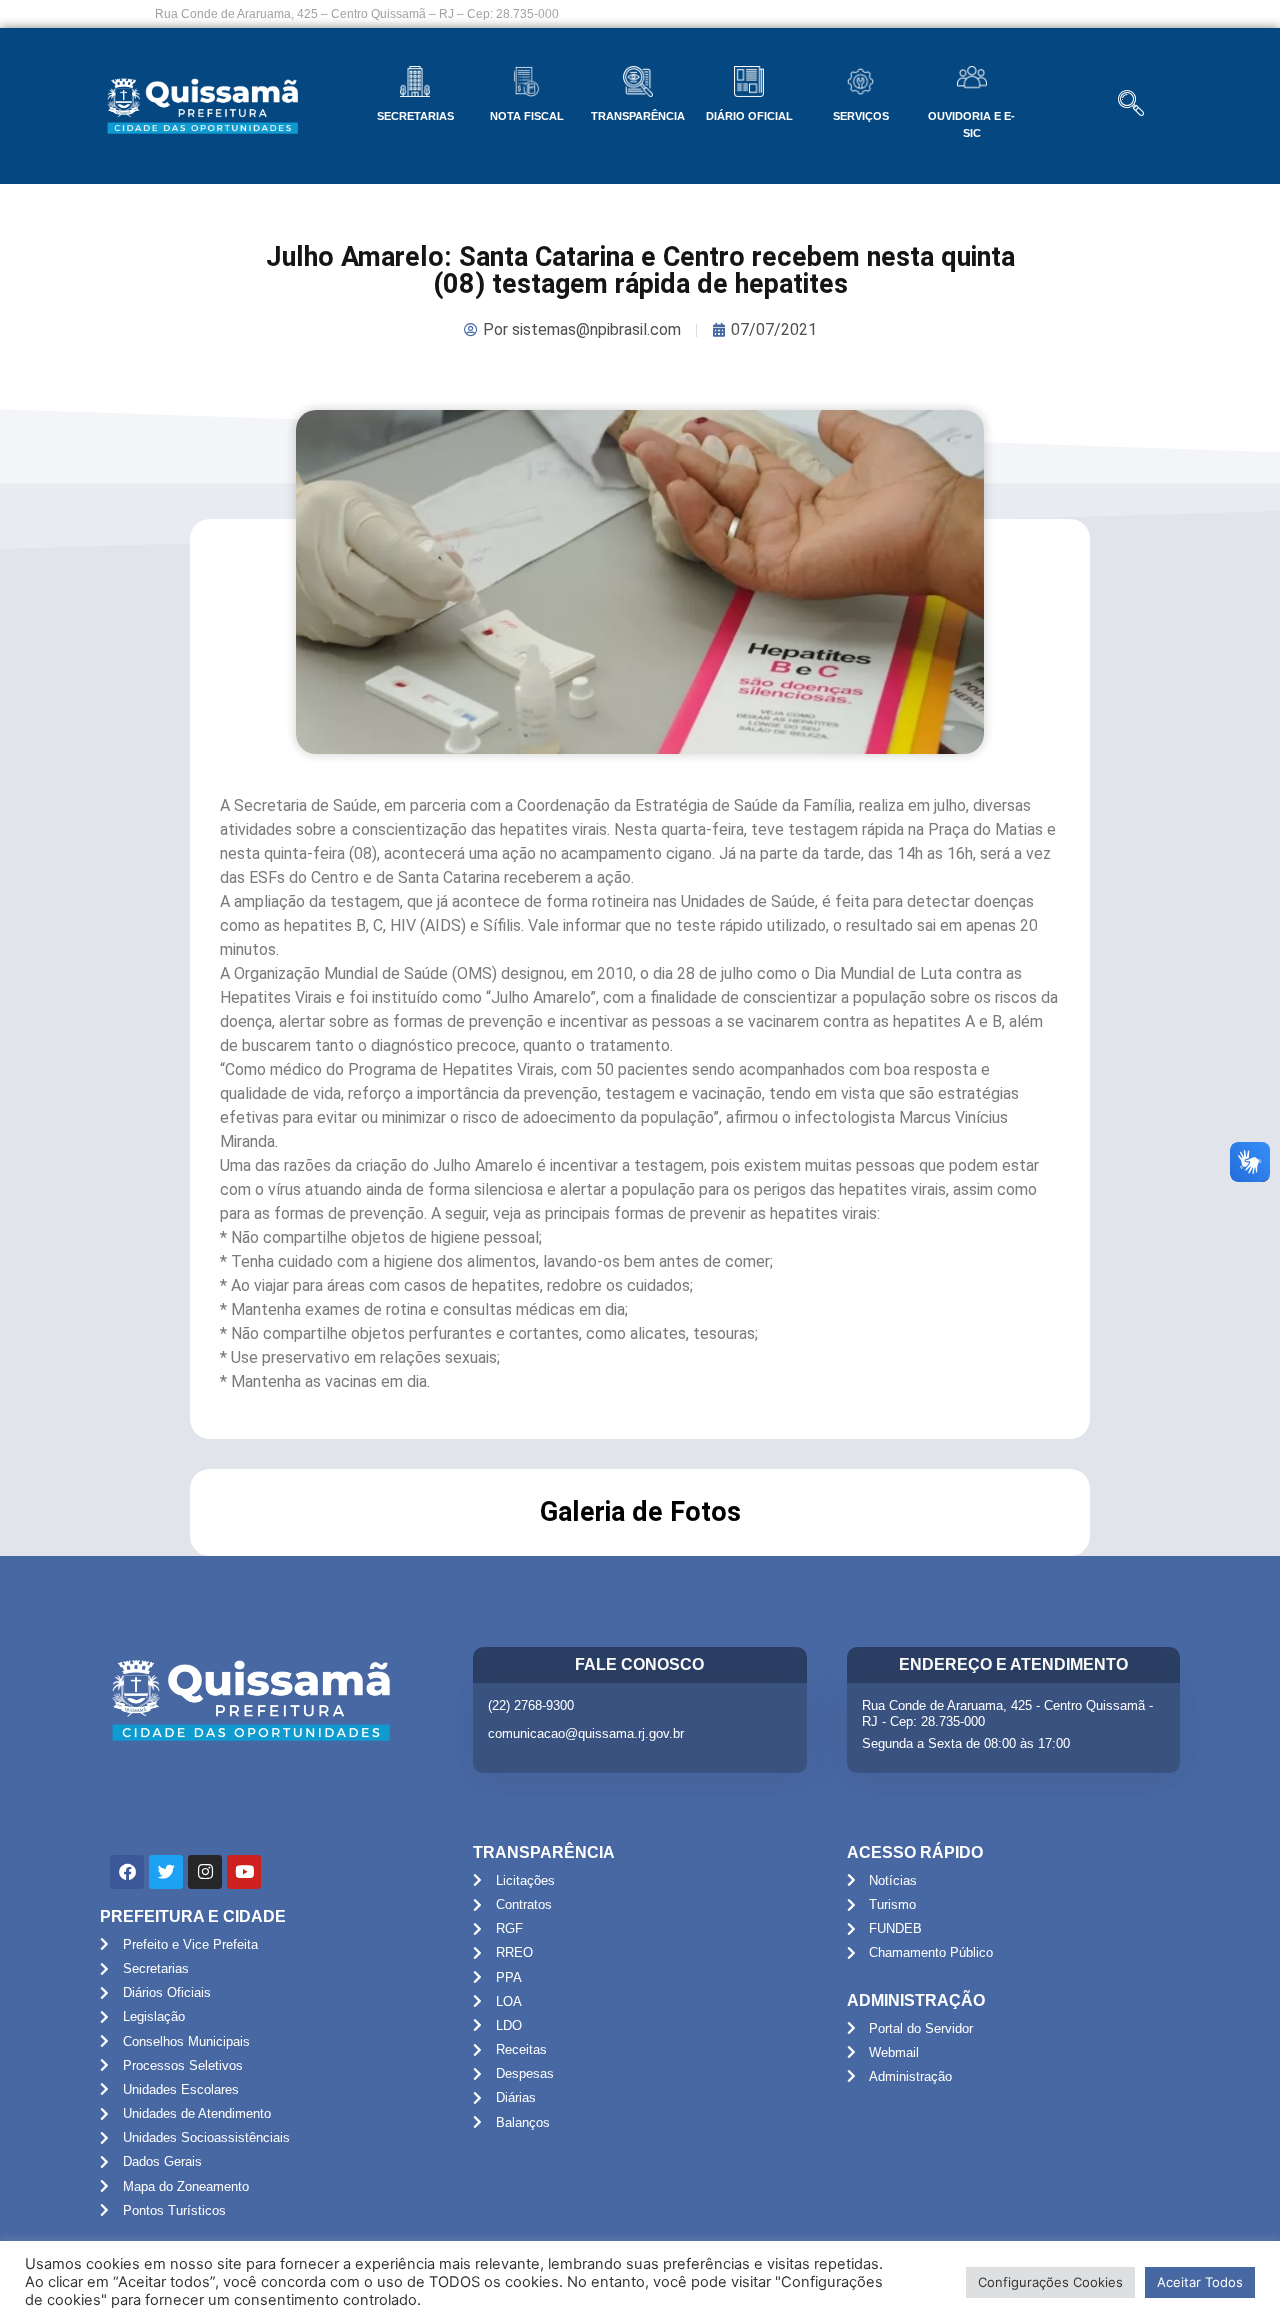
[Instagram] (205, 1872)
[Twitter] (166, 1872)
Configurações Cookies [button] (1050, 2282)
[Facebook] (127, 1872)
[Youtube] (244, 1872)
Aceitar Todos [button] (1200, 2282)
